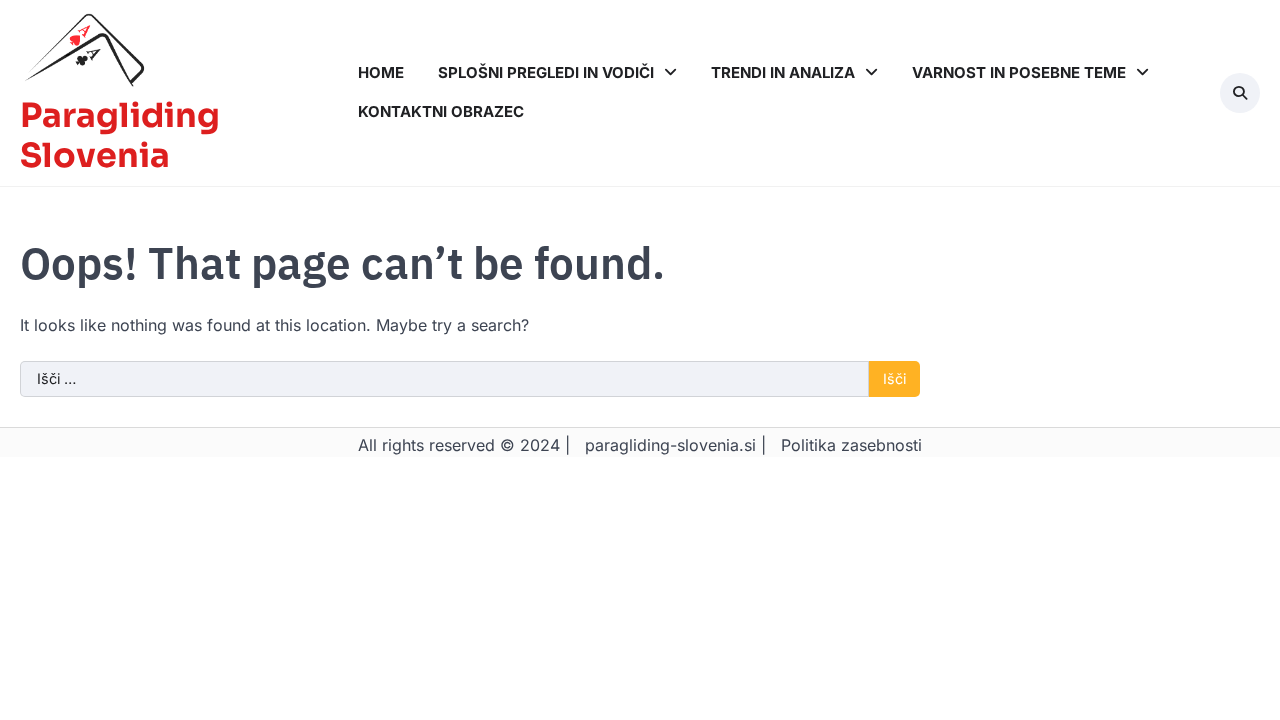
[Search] (1240, 93)
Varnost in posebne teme (1019, 72)
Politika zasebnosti (851, 445)
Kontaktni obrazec (441, 111)
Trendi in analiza (783, 72)
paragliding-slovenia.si (670, 445)
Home (381, 72)
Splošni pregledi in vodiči (546, 72)
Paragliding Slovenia (120, 136)
